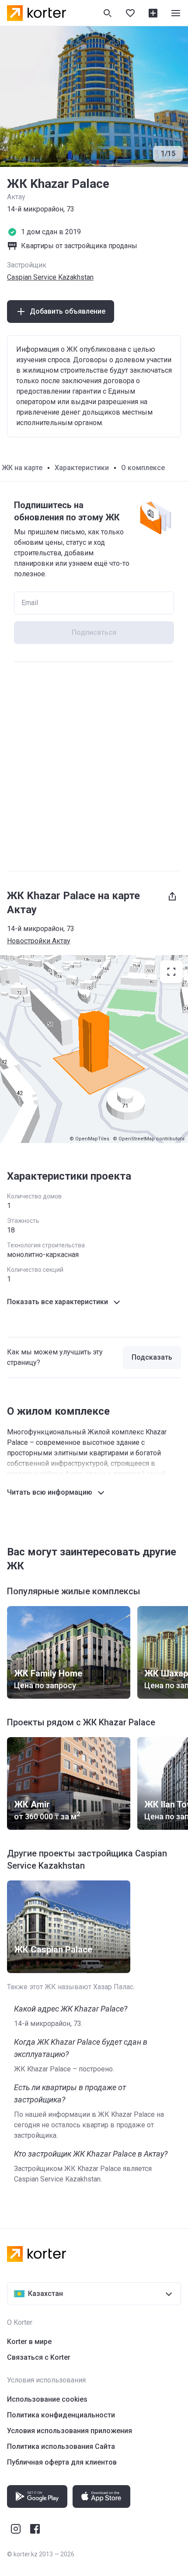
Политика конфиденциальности (61, 2415)
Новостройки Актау (39, 941)
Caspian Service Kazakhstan (50, 277)
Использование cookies (47, 2399)
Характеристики (82, 468)
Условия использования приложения (70, 2431)
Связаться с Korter (39, 2357)
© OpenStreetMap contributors (149, 1139)
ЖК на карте (22, 468)
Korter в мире (29, 2342)
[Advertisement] (94, 766)
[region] (94, 1049)
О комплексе (143, 468)
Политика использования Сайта (61, 2446)
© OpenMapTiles (89, 1139)
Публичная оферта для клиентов (62, 2462)
